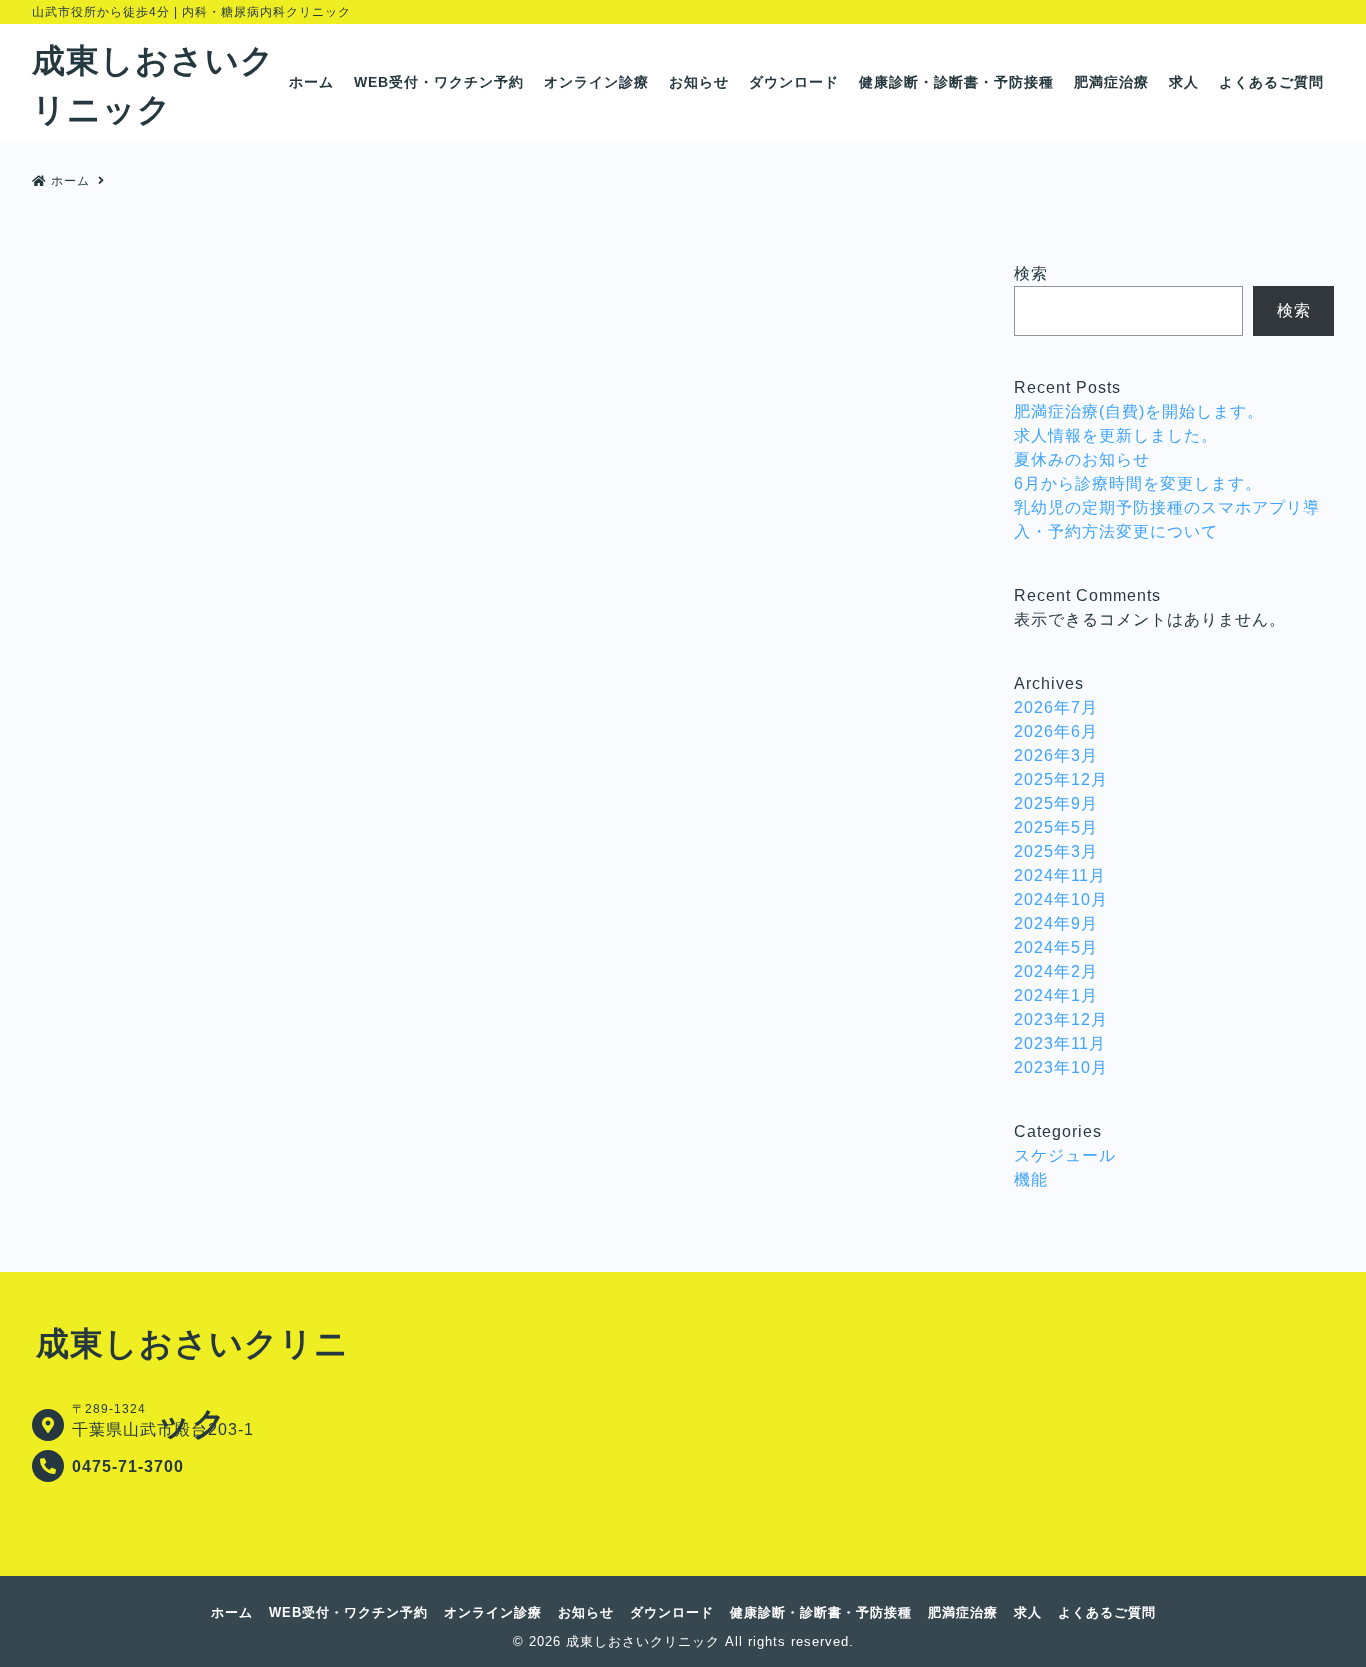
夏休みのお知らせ (1082, 459)
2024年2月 (1056, 971)
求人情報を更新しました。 (1116, 435)
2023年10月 (1061, 1067)
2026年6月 (1056, 731)
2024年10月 (1061, 899)
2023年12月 (1061, 1019)
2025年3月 (1056, 851)
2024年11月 (1060, 875)
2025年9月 (1056, 803)
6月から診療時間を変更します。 (1138, 483)
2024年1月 (1056, 995)
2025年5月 (1056, 827)
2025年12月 (1061, 779)
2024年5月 (1056, 947)
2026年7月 (1056, 707)
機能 (1031, 1179)
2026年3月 (1056, 755)
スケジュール (1065, 1155)
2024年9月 (1056, 923)
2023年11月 (1060, 1043)
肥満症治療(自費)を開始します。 (1139, 411)
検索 (1031, 273)
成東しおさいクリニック (643, 1641)
